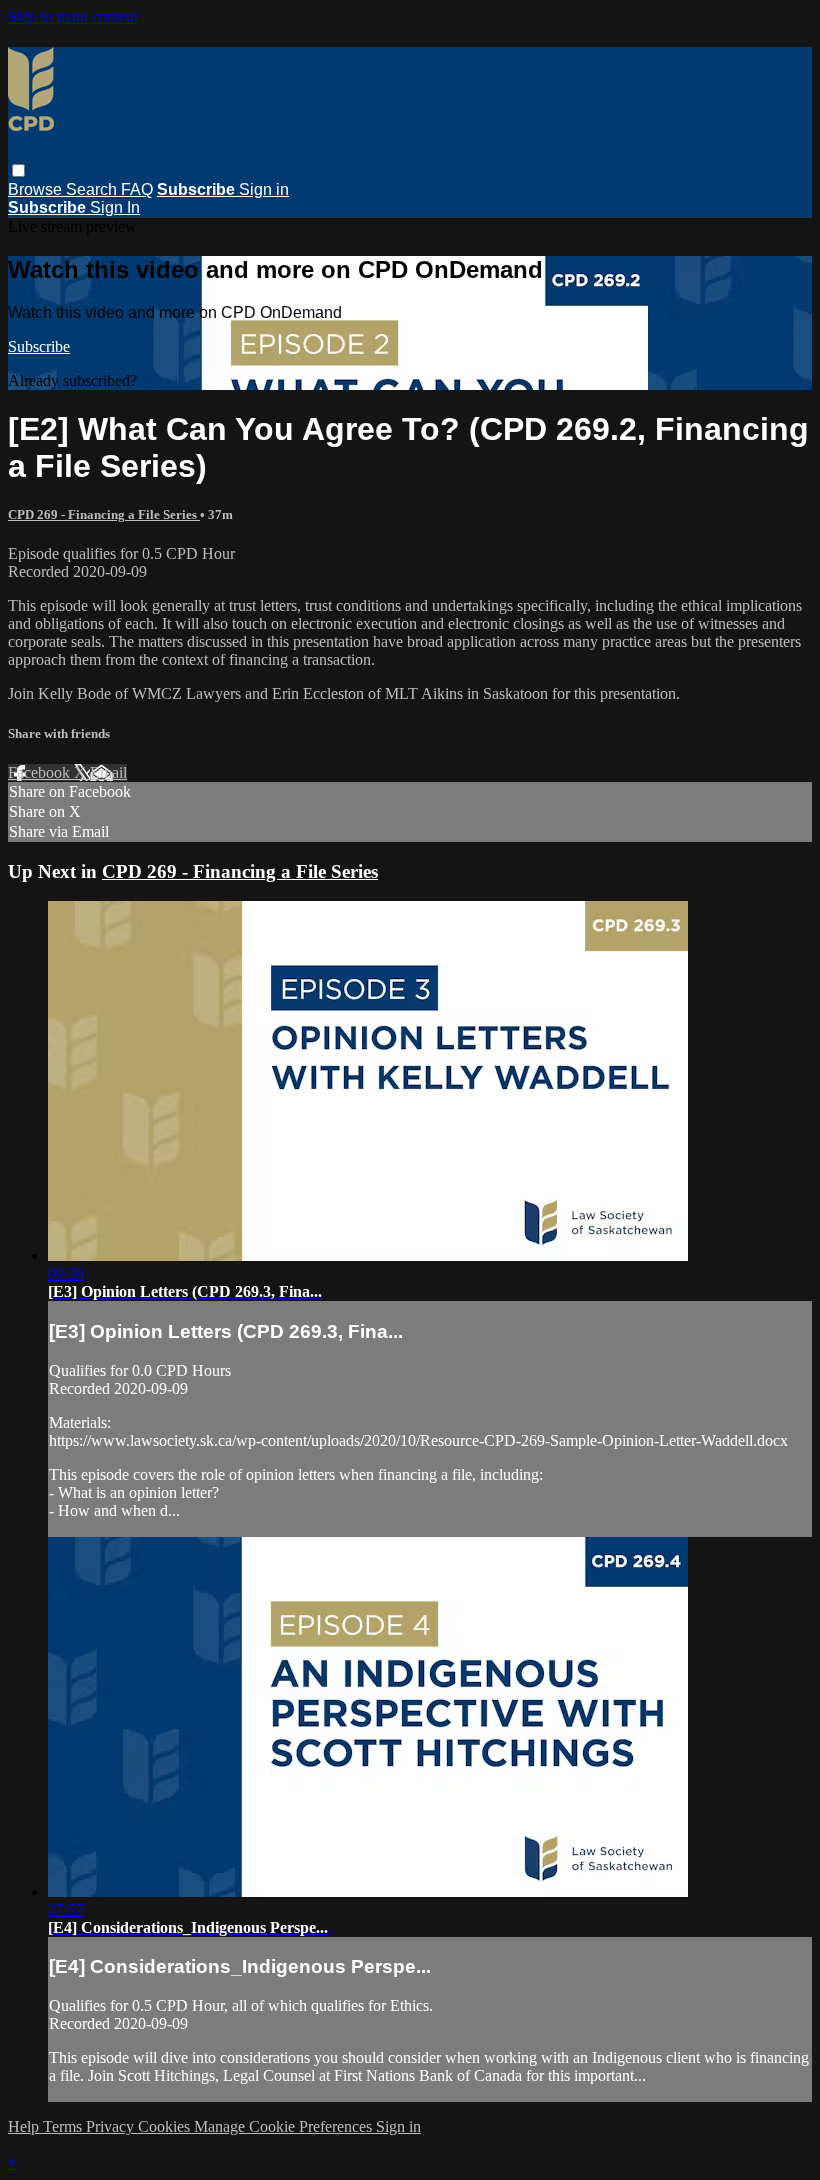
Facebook (41, 772)
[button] (18, 170)
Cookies (166, 2126)
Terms (64, 2126)
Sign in (264, 189)
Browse (37, 189)
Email (108, 772)
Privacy (112, 2126)
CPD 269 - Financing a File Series (104, 514)
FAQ (137, 189)
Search (93, 189)
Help (25, 2126)
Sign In (115, 207)
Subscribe (39, 346)
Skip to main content (73, 16)
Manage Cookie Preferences (285, 2126)
